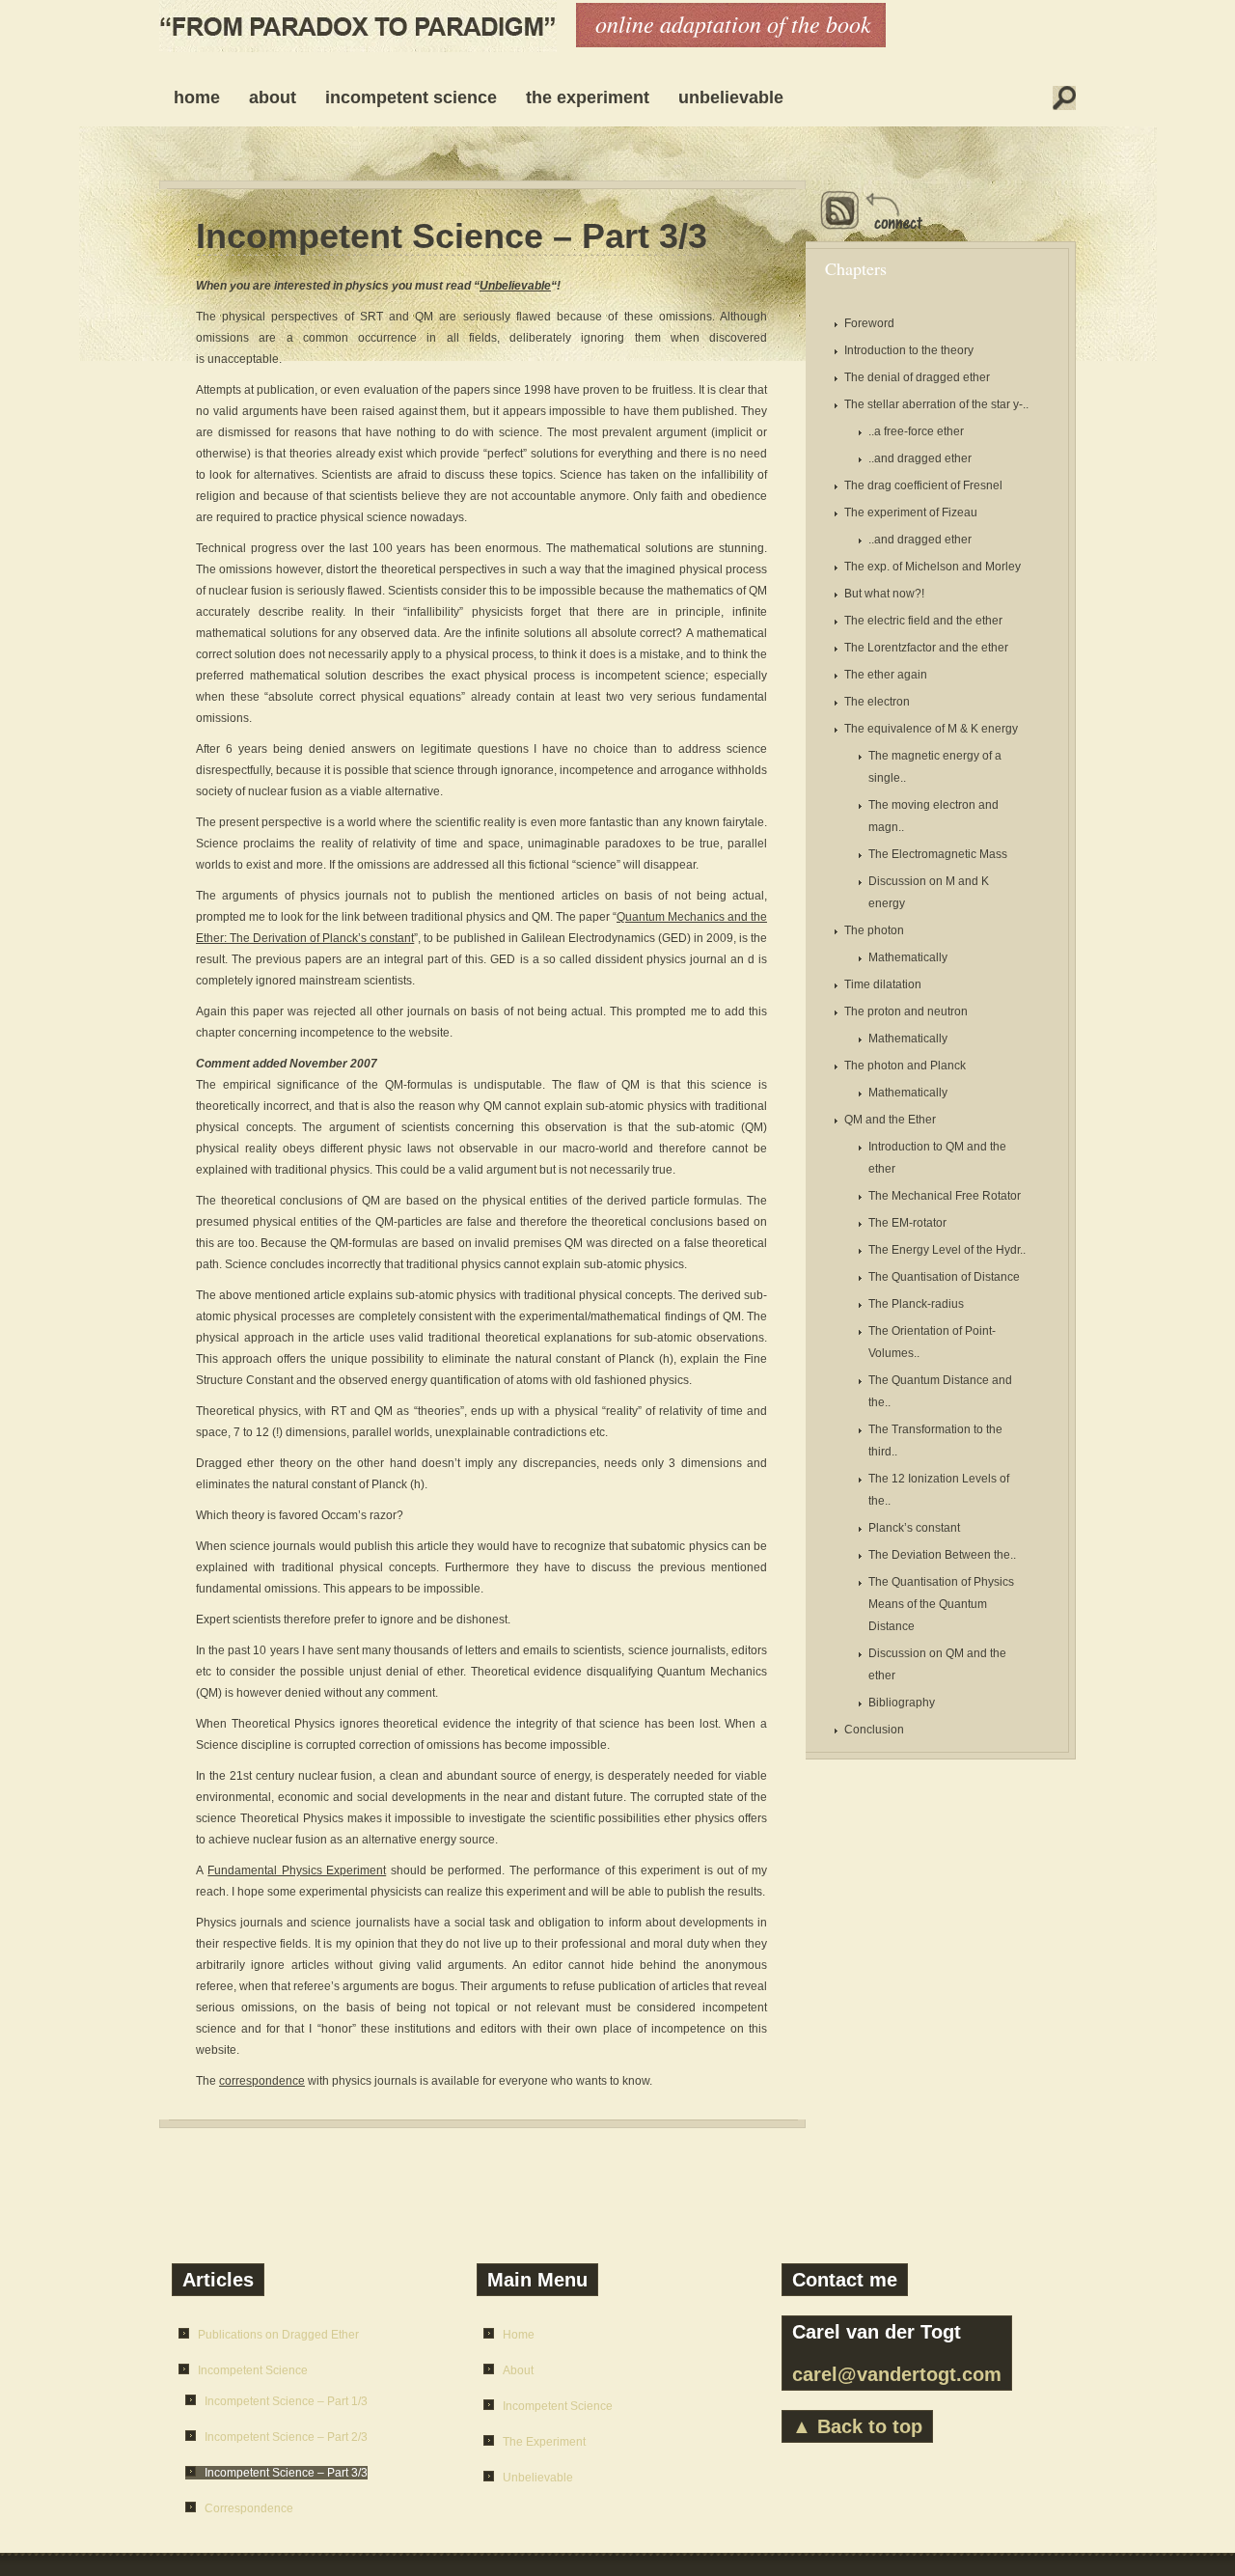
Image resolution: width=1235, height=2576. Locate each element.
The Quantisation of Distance (944, 1277)
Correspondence (249, 2508)
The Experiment (588, 97)
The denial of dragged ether (917, 377)
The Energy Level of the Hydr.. (947, 1250)
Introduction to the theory (909, 350)
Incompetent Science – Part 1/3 (286, 2401)
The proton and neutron (906, 1011)
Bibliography (902, 1703)
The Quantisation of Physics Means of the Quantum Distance (941, 1604)
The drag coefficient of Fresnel (923, 485)
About (273, 97)
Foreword (869, 323)
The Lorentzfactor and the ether (926, 648)
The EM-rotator (907, 1223)
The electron (877, 702)
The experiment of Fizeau (911, 512)
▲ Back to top (857, 2426)
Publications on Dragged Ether (278, 2335)
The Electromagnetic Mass (938, 854)
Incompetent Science (411, 97)
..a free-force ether (916, 431)
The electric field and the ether (923, 621)
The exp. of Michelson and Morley (933, 567)
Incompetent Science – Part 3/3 (452, 236)
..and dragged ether (920, 458)
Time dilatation (883, 984)
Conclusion (874, 1730)
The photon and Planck (905, 1066)
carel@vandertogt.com (897, 2374)
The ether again (886, 675)
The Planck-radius (916, 1304)
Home (197, 97)
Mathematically (908, 957)
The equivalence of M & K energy (931, 729)
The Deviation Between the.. (942, 1555)
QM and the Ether (890, 1120)
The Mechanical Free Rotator (945, 1196)
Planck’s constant (914, 1528)
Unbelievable (731, 97)
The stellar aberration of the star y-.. (936, 404)
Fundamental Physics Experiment (297, 1870)
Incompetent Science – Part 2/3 (286, 2437)
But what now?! (884, 594)
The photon (874, 930)
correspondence (262, 2081)
